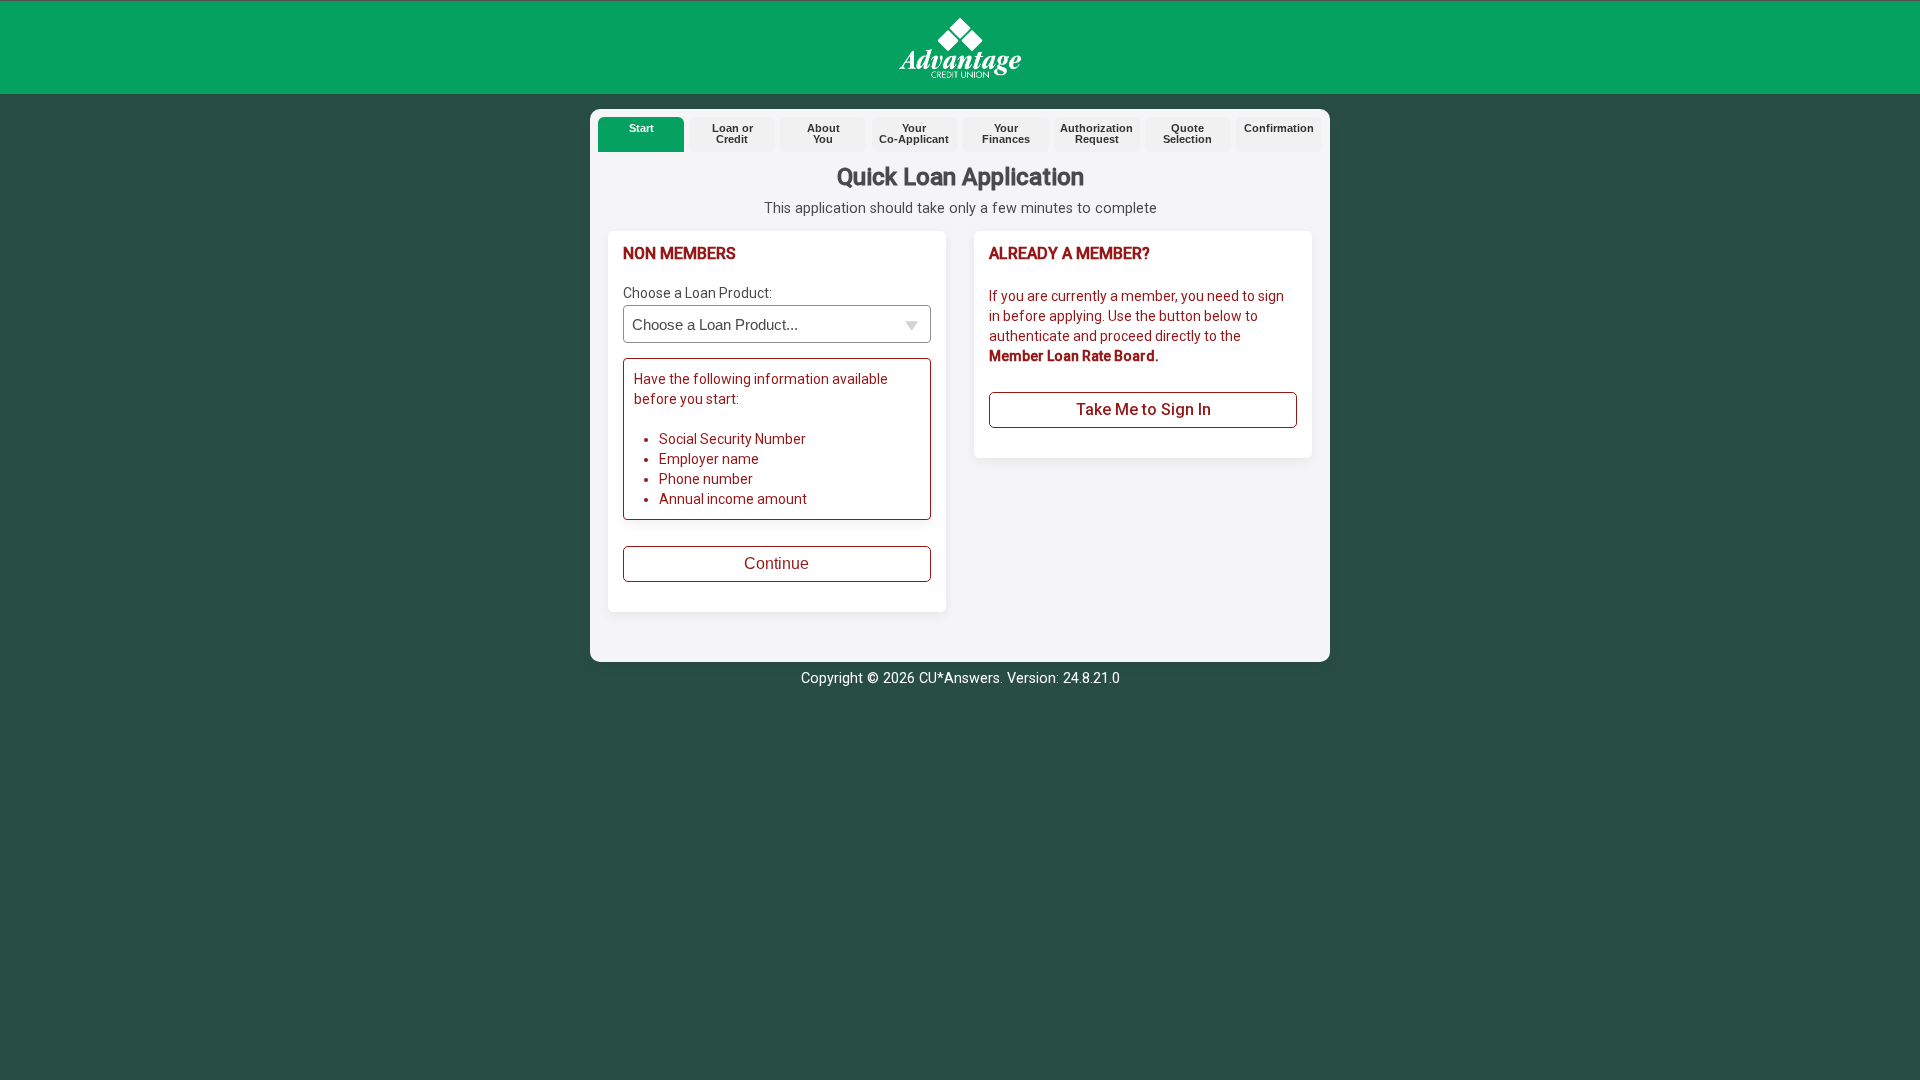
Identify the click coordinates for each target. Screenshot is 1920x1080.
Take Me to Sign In (1143, 409)
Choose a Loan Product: (697, 293)
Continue (776, 563)
